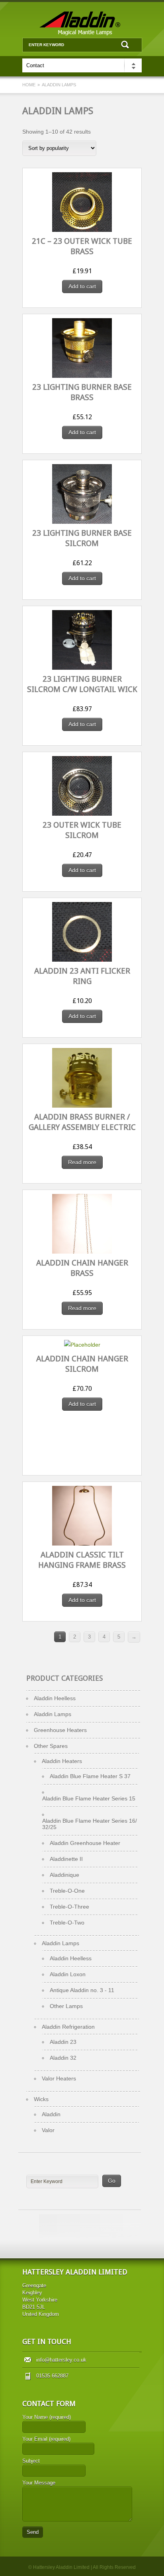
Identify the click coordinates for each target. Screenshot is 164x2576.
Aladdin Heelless (55, 1698)
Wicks (41, 2099)
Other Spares (51, 1746)
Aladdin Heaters (62, 1761)
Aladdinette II (66, 1859)
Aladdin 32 (63, 2058)
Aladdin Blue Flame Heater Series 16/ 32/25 (90, 1824)
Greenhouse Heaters (60, 1730)
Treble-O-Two (67, 1923)
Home (29, 85)
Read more (82, 1162)
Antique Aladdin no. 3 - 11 (82, 1990)
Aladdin (51, 2114)
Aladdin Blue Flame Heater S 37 (90, 1776)
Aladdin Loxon (68, 1974)
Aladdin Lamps (53, 1714)
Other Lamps (66, 2006)
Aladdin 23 (63, 2042)
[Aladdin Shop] (82, 34)
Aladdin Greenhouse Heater (85, 1843)
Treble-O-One (67, 1891)
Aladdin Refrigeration (68, 2027)
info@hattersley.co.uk (61, 2360)
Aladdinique (64, 1875)
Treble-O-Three (69, 1907)
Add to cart (82, 286)
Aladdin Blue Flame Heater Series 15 (89, 1798)
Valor (48, 2130)
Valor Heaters (59, 2078)
